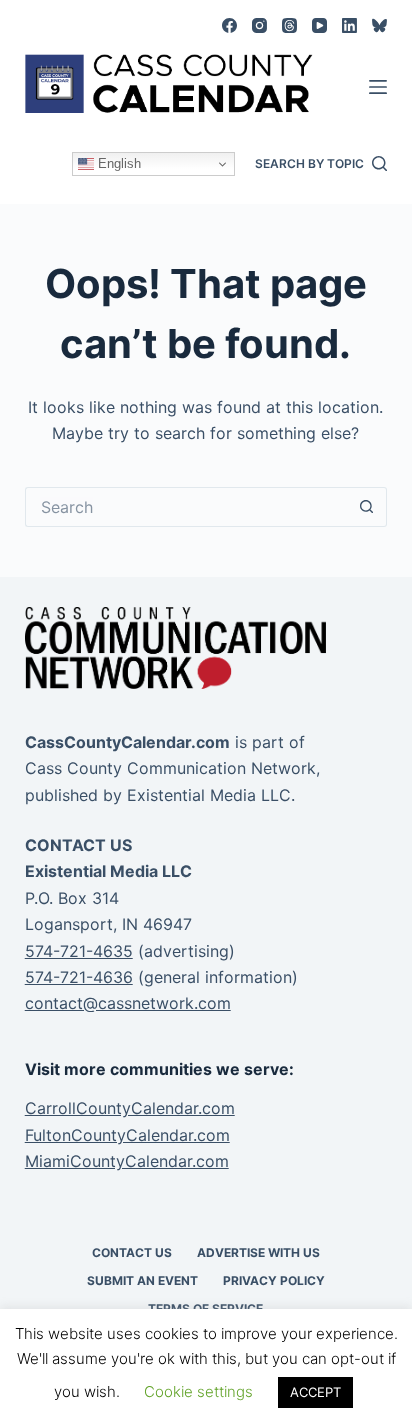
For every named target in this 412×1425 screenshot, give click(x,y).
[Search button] (367, 507)
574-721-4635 (79, 951)
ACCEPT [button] (315, 1392)
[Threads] (289, 25)
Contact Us (132, 1252)
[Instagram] (259, 25)
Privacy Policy (274, 1280)
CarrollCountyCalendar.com (130, 1108)
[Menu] (378, 87)
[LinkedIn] (349, 25)
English (117, 163)
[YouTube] (319, 25)
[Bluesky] (379, 25)
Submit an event (142, 1280)
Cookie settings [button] (198, 1391)
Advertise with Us (258, 1252)
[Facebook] (229, 25)
